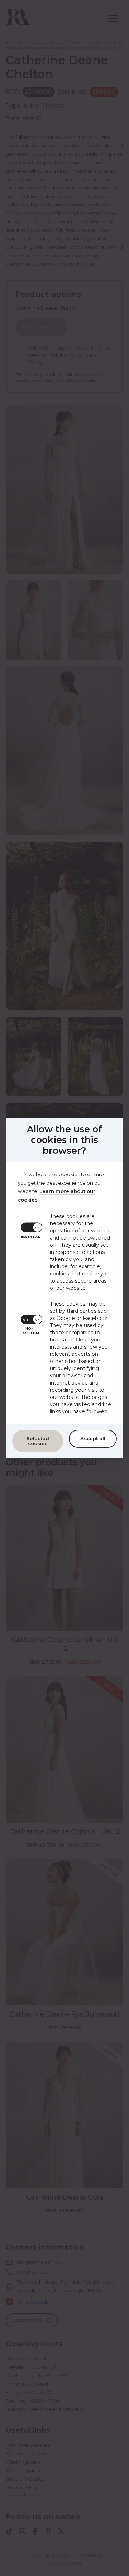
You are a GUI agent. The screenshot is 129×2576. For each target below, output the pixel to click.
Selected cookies (38, 1441)
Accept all (93, 1438)
